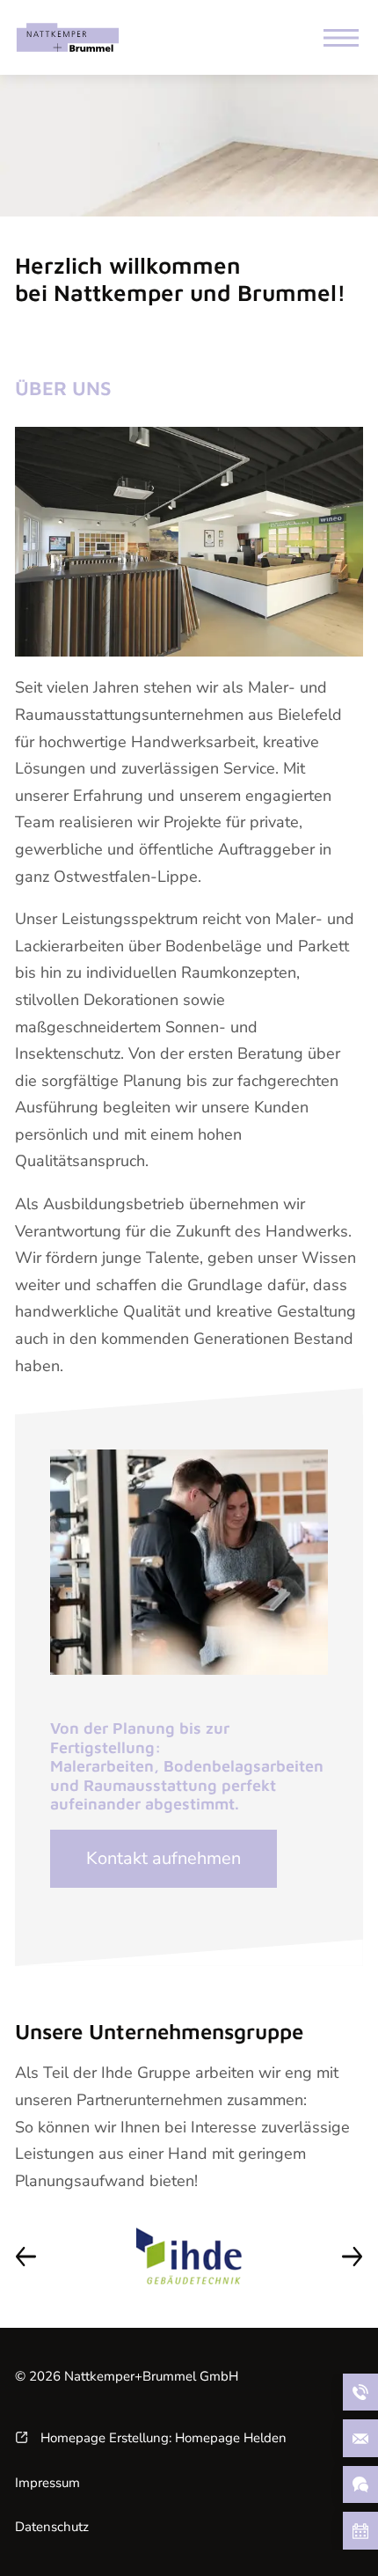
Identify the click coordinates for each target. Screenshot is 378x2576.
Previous (26, 2256)
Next (352, 2256)
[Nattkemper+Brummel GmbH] (68, 37)
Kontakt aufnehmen (164, 1858)
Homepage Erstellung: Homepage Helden (162, 2438)
